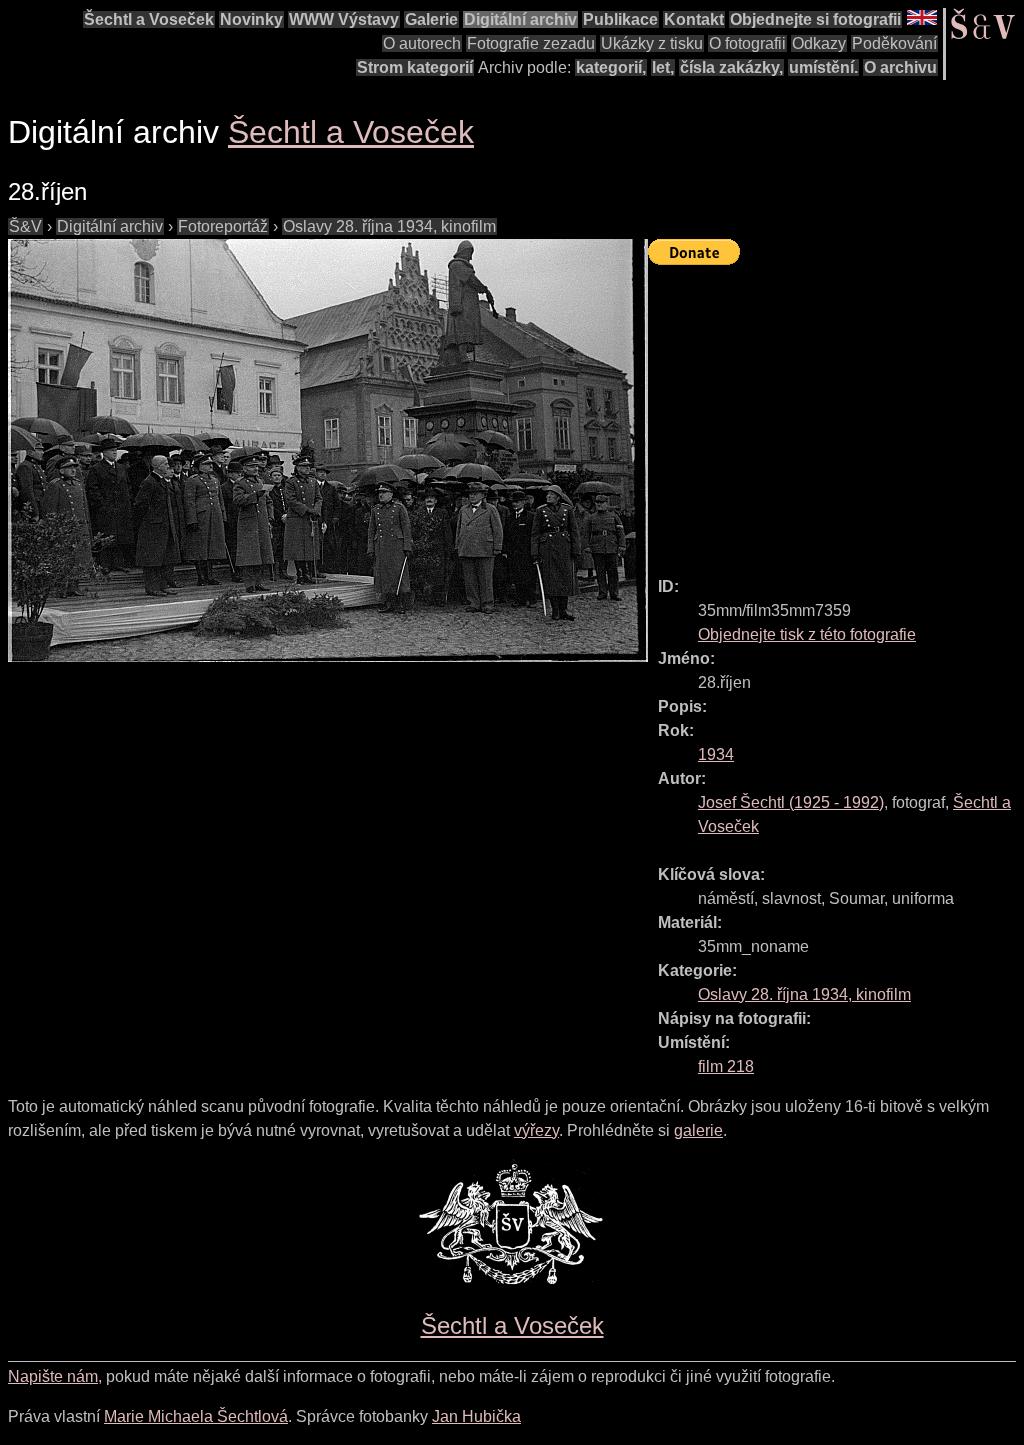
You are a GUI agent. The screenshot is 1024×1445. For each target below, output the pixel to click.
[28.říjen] (328, 450)
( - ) (791, 802)
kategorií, (611, 67)
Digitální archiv (520, 19)
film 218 (726, 1066)
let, (663, 67)
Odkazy (819, 43)
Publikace (620, 19)
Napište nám (53, 1376)
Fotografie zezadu (531, 43)
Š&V (25, 226)
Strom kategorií (415, 67)
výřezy (536, 1130)
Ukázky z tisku (652, 43)
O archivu (900, 67)
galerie (698, 1130)
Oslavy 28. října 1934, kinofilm (389, 226)
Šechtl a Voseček (149, 19)
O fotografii (747, 43)
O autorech (422, 43)
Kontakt (694, 19)
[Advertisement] (836, 412)
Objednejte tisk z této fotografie (807, 634)
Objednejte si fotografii (815, 19)
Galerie (431, 19)
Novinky (251, 19)
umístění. (823, 67)
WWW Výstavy (344, 19)
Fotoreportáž (223, 226)
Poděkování (894, 43)
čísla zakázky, (731, 67)
